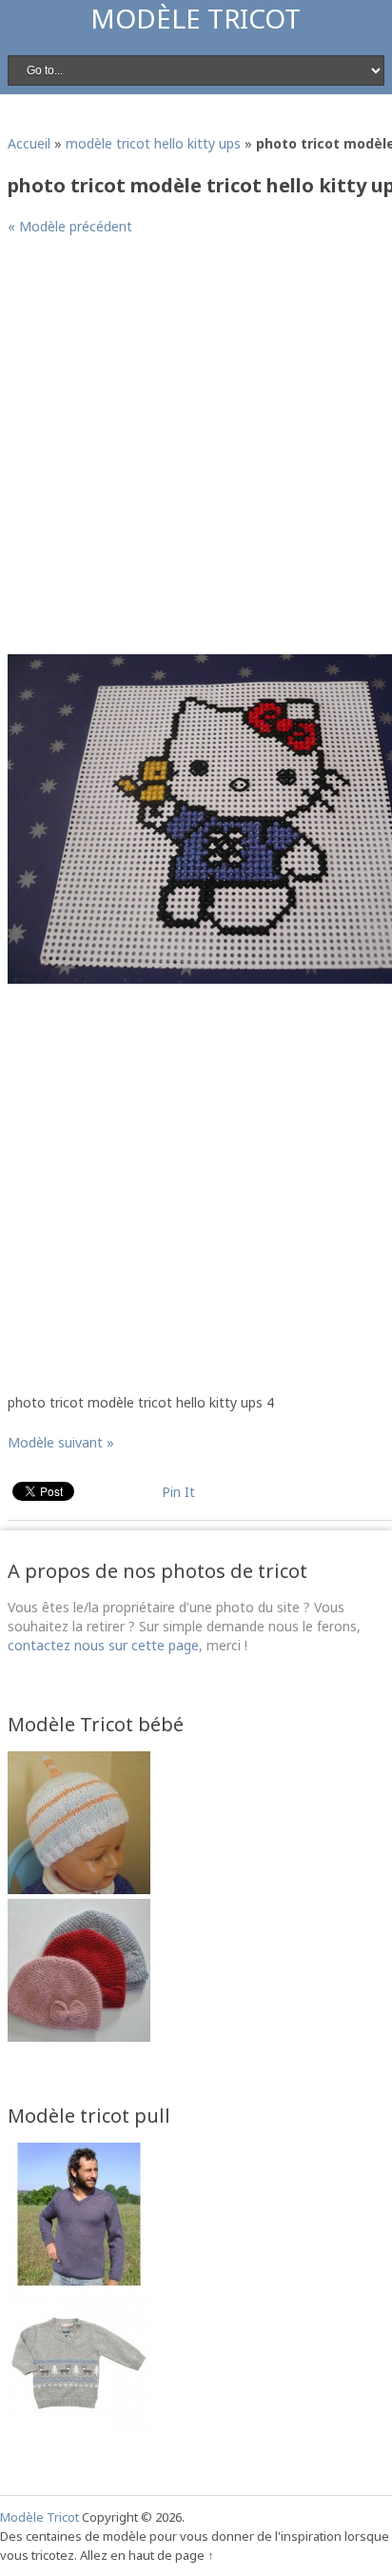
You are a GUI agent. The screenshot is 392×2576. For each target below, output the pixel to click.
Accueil (29, 143)
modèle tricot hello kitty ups (153, 143)
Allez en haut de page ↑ (147, 2555)
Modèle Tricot (196, 18)
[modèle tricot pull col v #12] (79, 2428)
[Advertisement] (196, 452)
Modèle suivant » (61, 1442)
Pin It (178, 1492)
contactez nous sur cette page (103, 1645)
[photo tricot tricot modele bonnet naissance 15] (79, 2037)
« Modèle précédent (70, 226)
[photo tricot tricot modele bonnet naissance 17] (79, 1889)
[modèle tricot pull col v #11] (79, 2280)
